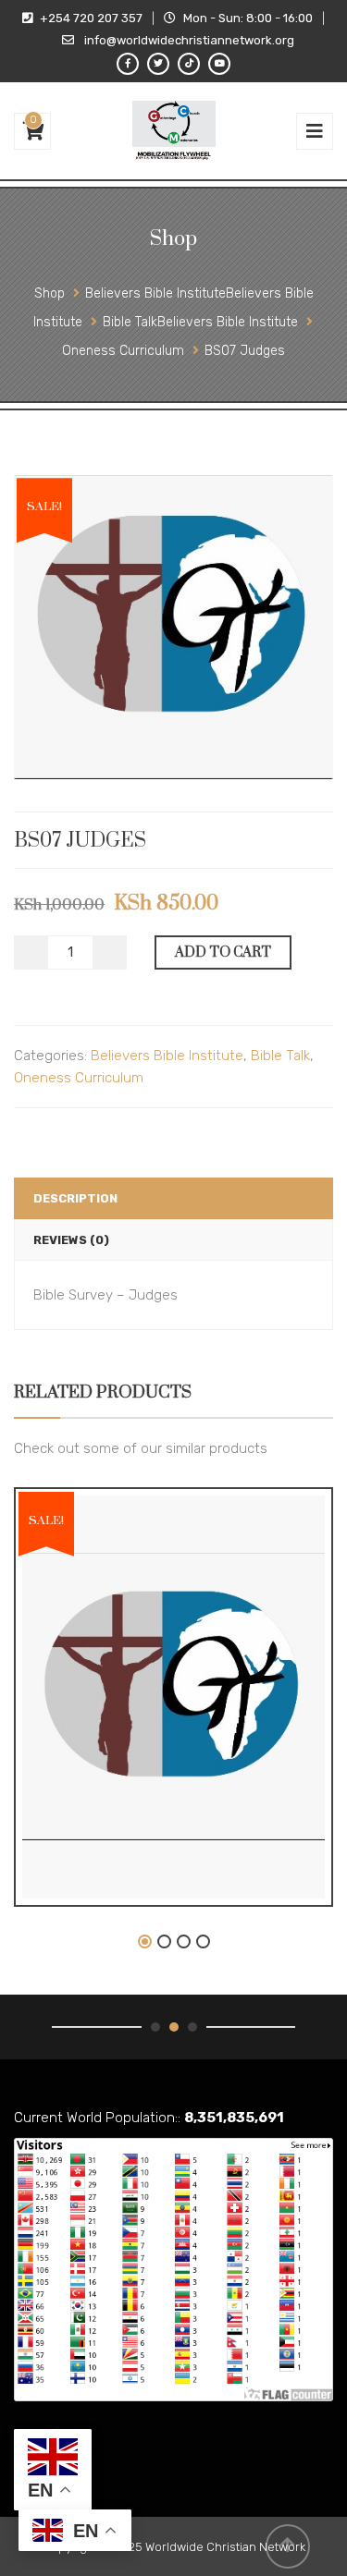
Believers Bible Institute (167, 1056)
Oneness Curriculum (79, 1078)
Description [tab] (75, 1198)
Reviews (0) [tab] (71, 1240)
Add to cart (223, 952)
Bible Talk (280, 1056)
